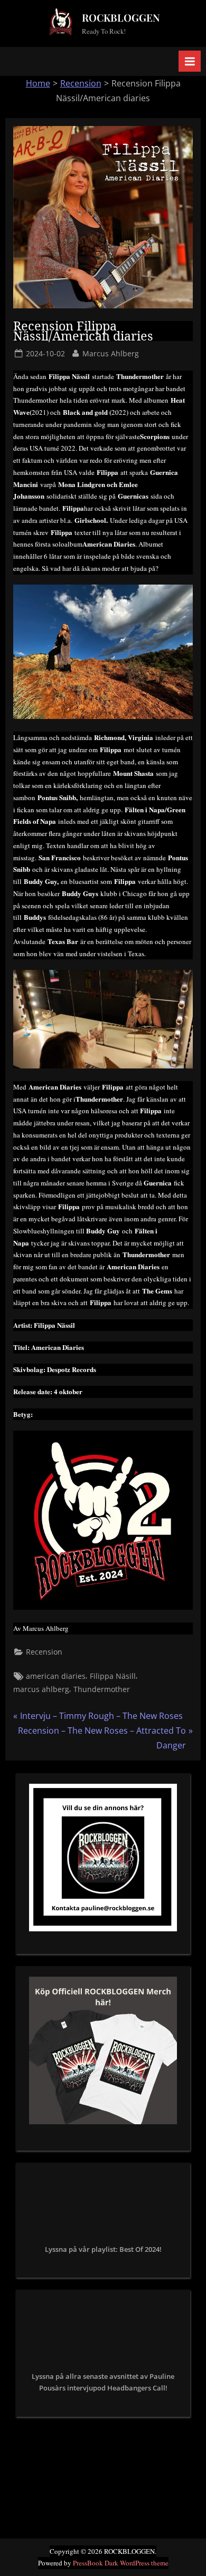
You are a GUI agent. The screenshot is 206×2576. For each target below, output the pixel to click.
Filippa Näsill (113, 1676)
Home (38, 83)
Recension (81, 83)
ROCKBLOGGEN (121, 17)
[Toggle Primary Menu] (190, 61)
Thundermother (102, 1689)
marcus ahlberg (41, 1689)
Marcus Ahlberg (111, 353)
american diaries (56, 1676)
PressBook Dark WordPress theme (121, 2563)
